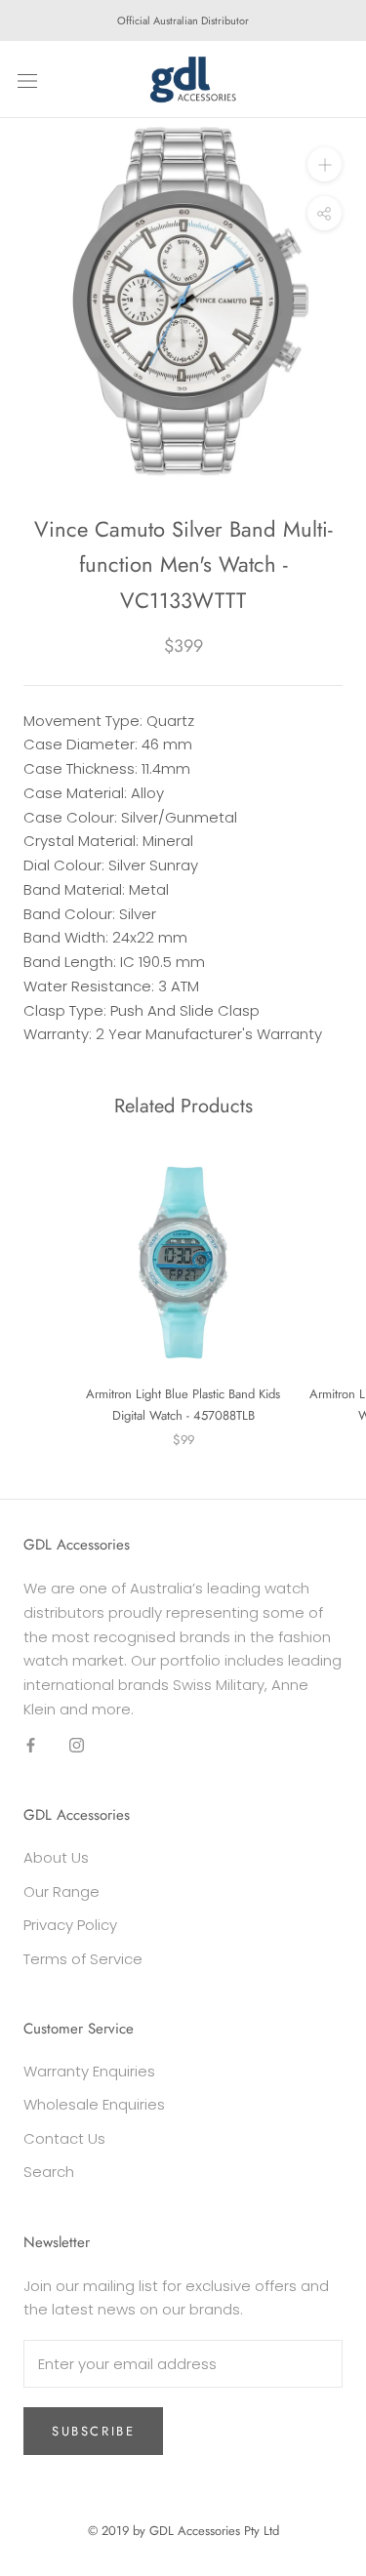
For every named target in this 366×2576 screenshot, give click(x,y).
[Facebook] (31, 1745)
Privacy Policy (70, 1925)
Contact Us (64, 2138)
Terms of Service (83, 1959)
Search (49, 2172)
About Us (56, 1857)
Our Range (61, 1892)
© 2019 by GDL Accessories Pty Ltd (183, 2531)
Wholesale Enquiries (94, 2104)
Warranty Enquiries (89, 2071)
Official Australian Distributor (183, 20)
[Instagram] (77, 1745)
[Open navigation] (27, 80)
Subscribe (93, 2431)
